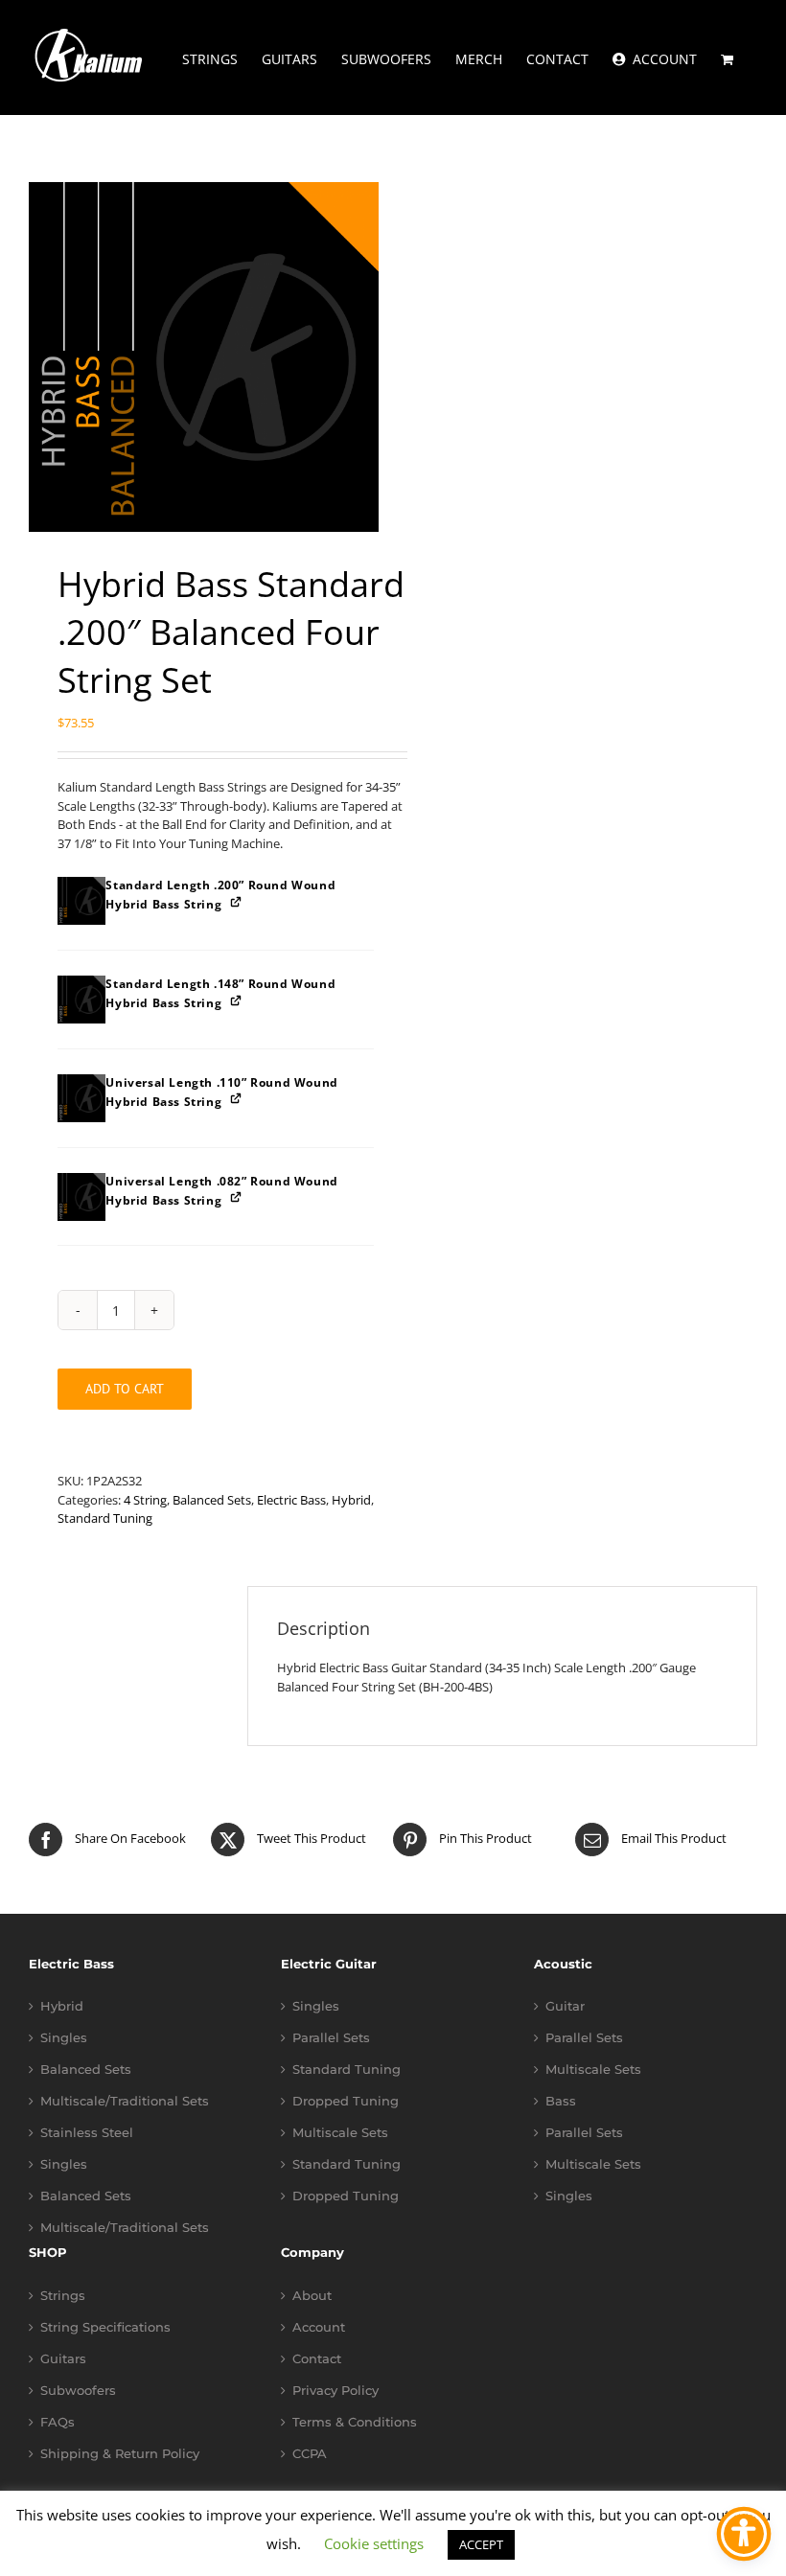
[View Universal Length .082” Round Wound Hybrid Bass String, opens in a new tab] (237, 1197)
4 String (145, 1500)
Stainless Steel (87, 2133)
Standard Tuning (105, 1518)
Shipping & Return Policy (120, 2454)
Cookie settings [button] (374, 2543)
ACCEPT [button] (481, 2544)
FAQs (58, 2422)
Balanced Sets (212, 1500)
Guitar (565, 2006)
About (312, 2296)
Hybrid (351, 1500)
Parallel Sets (331, 2038)
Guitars (63, 2359)
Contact (317, 2359)
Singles (64, 2038)
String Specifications (105, 2327)
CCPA (310, 2454)
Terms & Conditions (355, 2422)
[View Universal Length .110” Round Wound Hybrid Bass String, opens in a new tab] (237, 1099)
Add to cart (125, 1389)
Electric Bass (291, 1500)
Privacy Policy (335, 2391)
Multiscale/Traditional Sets (125, 2101)
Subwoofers (78, 2391)
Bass (561, 2101)
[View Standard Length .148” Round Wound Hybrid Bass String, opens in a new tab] (237, 1000)
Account (319, 2327)
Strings (63, 2296)
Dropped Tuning (346, 2101)
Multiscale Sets (340, 2133)
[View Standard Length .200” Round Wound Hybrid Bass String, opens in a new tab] (237, 901)
